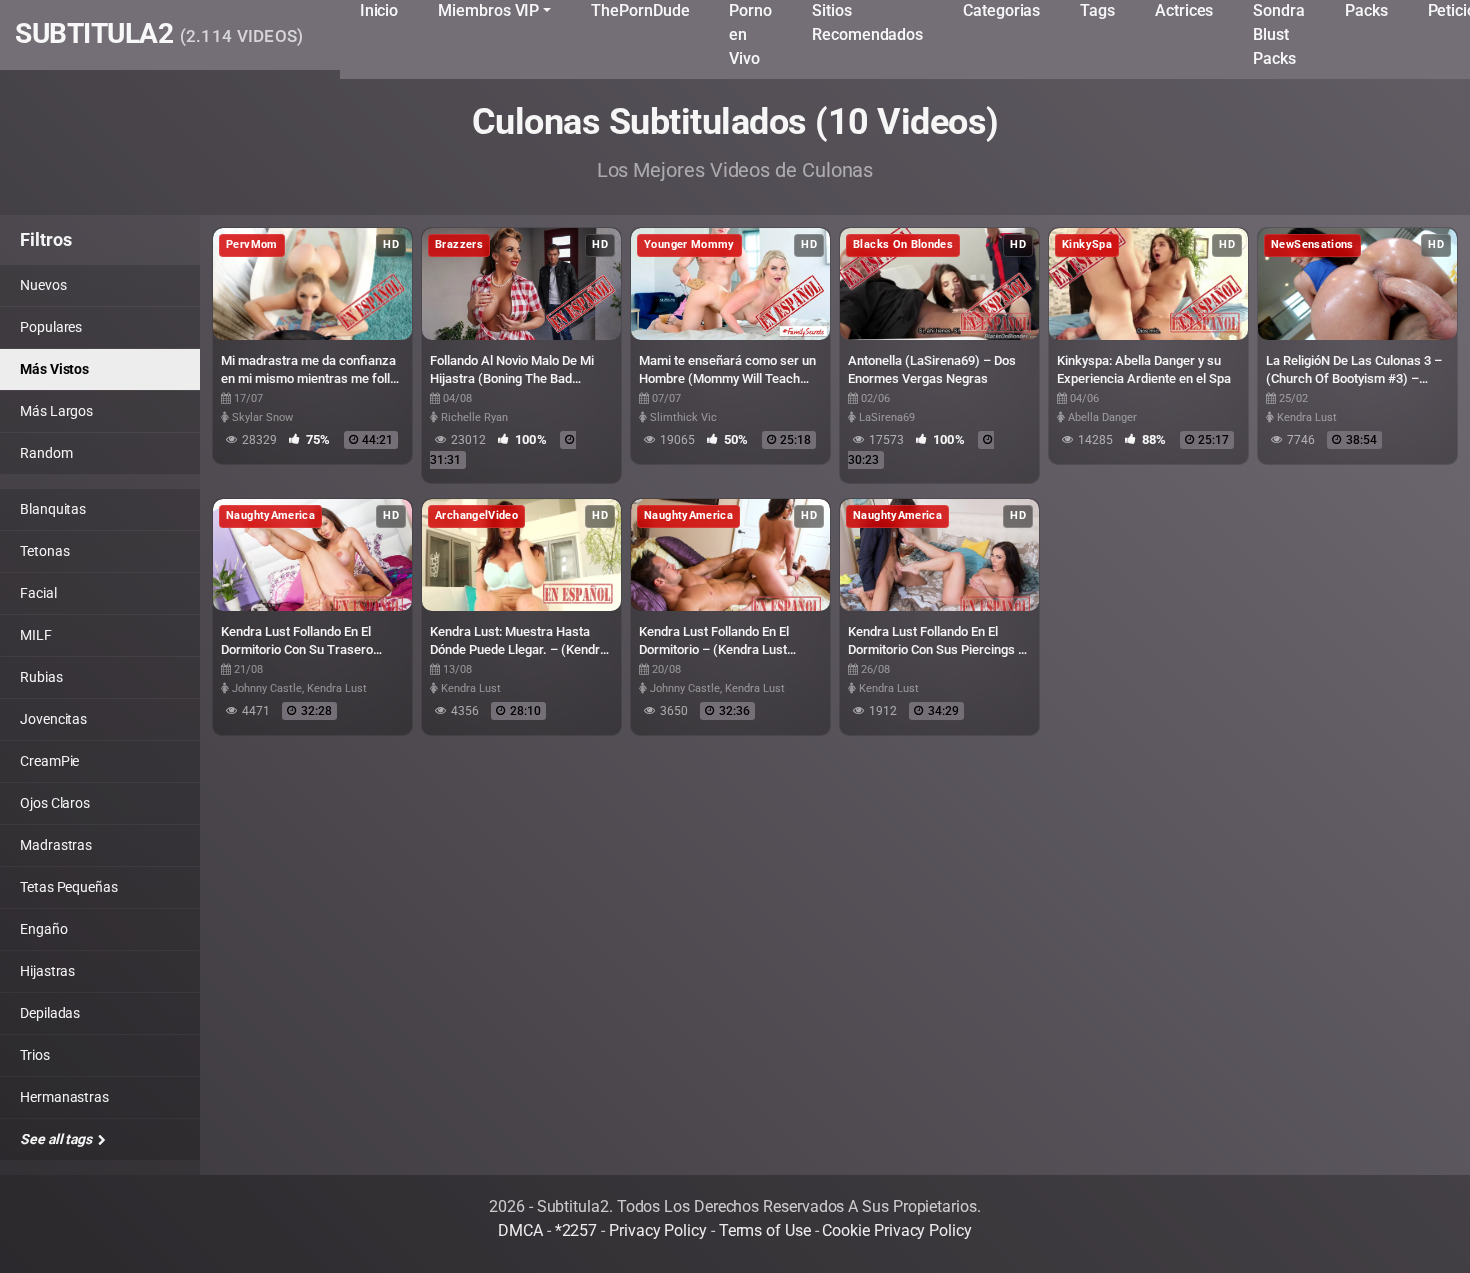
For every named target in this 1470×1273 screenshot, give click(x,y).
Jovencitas (53, 719)
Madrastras (56, 845)
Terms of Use (765, 1230)
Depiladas (50, 1013)
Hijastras (47, 971)
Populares (51, 327)
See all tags (57, 1139)
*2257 (576, 1230)
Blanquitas (53, 509)
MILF (36, 635)
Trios (35, 1055)
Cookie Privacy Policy (896, 1230)
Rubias (41, 677)
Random (46, 453)
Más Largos (56, 411)
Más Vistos (54, 369)
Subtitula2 (159, 35)
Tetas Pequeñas (69, 887)
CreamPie (49, 761)
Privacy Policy (658, 1230)
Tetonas (44, 551)
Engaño (44, 929)
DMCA (520, 1230)
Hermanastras (64, 1097)
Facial (38, 593)
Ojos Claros (55, 803)
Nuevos (43, 285)
